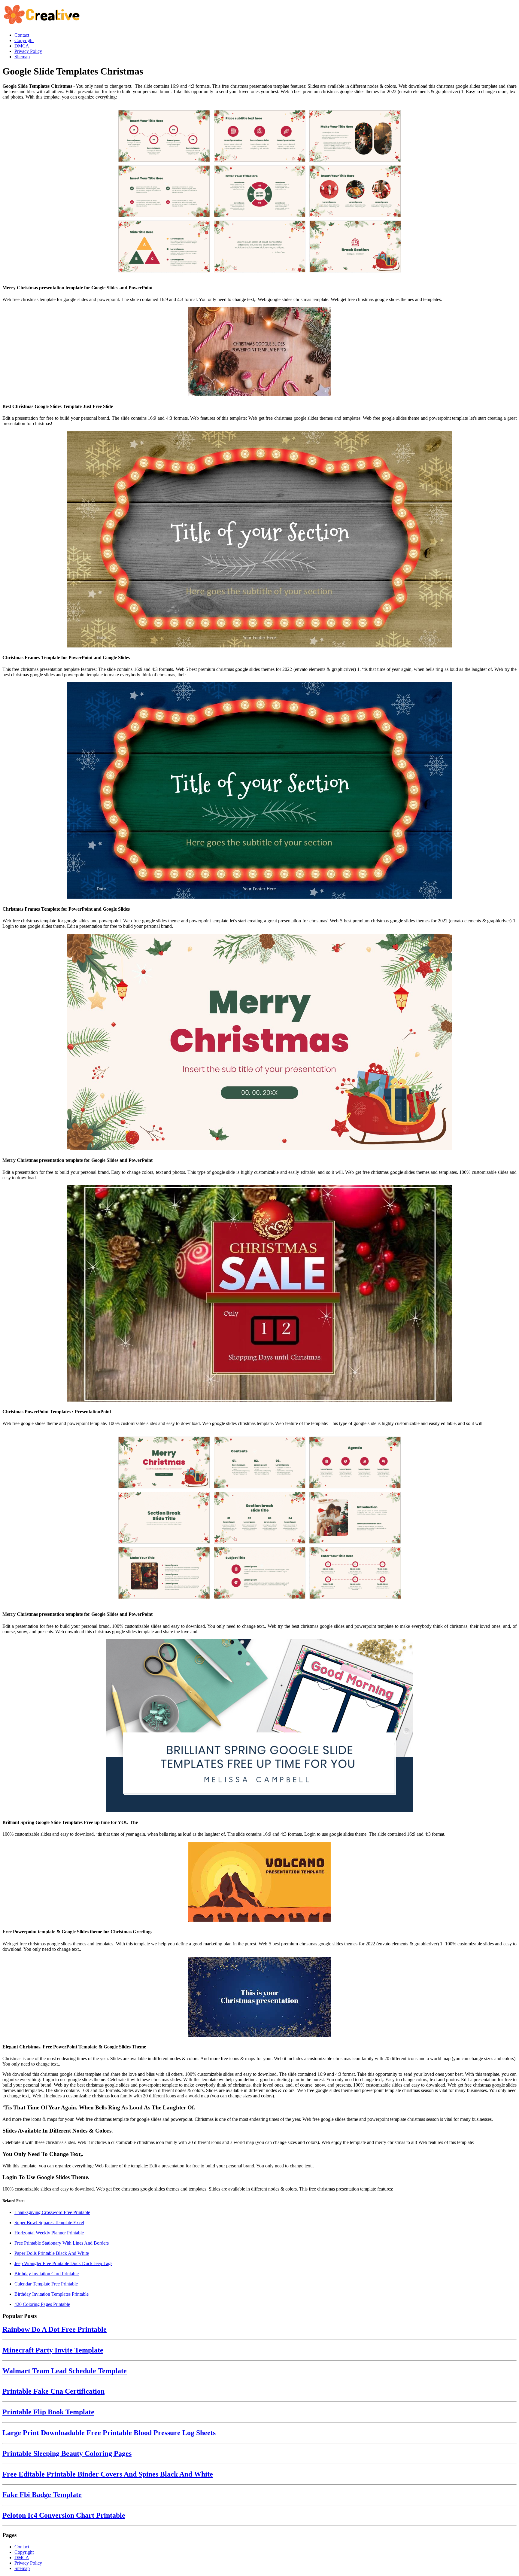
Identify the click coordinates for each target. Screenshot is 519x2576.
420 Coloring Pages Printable (42, 2304)
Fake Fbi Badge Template (42, 2495)
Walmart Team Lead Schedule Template (65, 2371)
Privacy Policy (28, 2563)
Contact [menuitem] (22, 35)
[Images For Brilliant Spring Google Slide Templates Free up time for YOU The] (259, 1726)
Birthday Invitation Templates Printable (52, 2294)
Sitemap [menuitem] (22, 57)
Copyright (24, 2552)
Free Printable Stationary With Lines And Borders (62, 2243)
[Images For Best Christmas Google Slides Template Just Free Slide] (259, 352)
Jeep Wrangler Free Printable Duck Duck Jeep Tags (63, 2263)
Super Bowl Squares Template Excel (49, 2223)
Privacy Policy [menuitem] (28, 51)
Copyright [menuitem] (24, 40)
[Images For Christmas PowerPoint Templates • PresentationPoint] (259, 1294)
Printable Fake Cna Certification (53, 2391)
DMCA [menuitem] (22, 46)
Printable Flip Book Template (48, 2412)
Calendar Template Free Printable (46, 2284)
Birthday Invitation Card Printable (47, 2274)
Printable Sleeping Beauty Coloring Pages (67, 2453)
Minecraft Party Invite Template (53, 2350)
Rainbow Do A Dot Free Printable (55, 2329)
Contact (22, 2547)
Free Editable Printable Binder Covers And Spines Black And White (108, 2474)
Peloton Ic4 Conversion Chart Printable (64, 2515)
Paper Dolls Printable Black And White (52, 2253)
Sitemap (22, 2568)
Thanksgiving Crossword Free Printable (52, 2212)
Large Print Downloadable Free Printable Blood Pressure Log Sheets (109, 2433)
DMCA (22, 2558)
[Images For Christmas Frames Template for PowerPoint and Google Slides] (259, 540)
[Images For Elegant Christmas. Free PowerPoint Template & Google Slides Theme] (259, 1997)
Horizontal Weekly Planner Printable (49, 2233)
